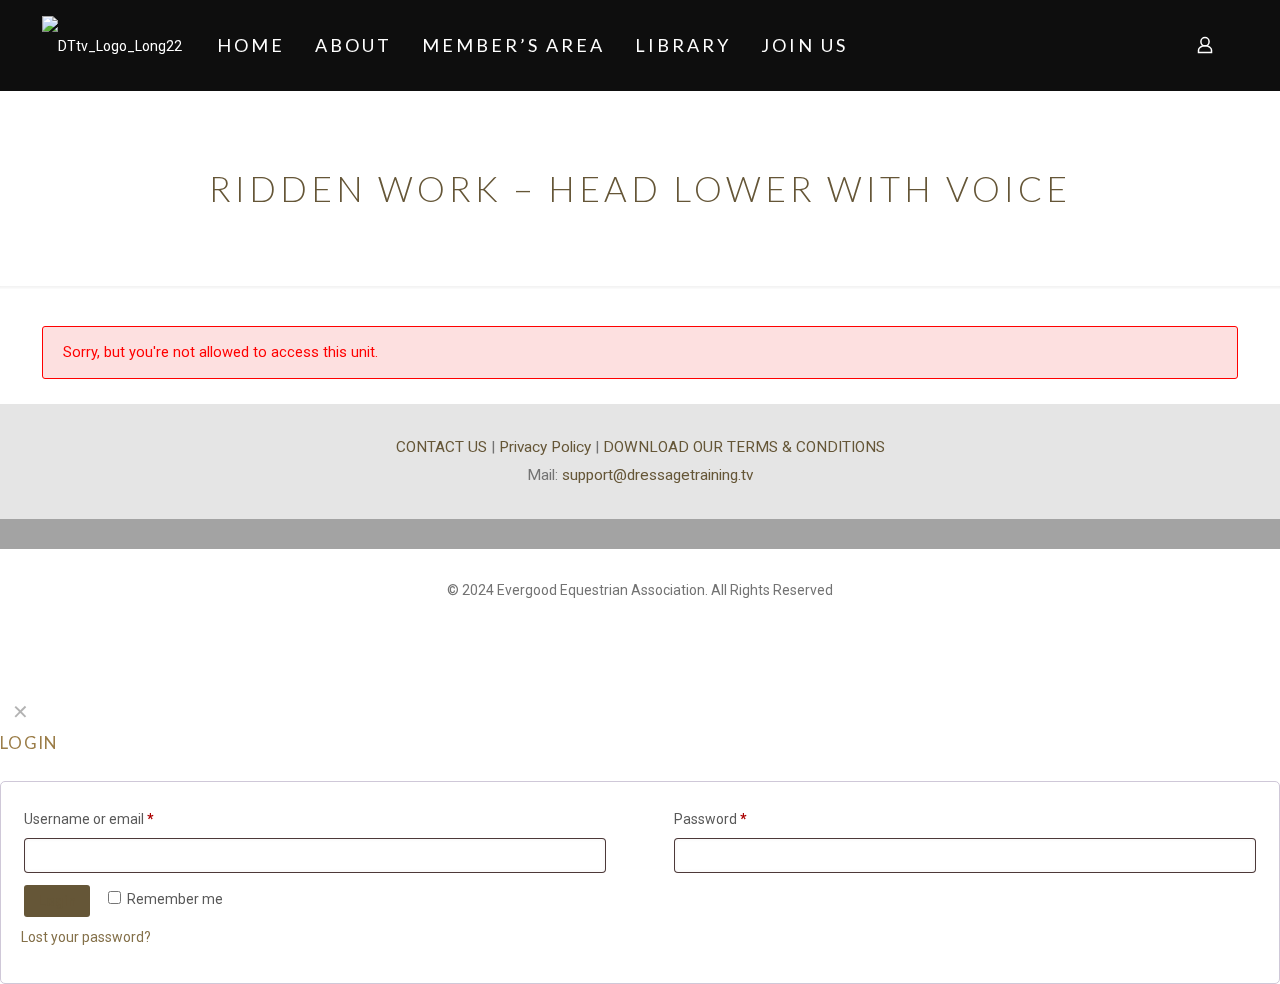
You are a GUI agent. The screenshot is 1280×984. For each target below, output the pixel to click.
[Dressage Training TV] (112, 45)
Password (710, 819)
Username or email (89, 819)
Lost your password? (86, 937)
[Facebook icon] (640, 621)
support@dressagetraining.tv (657, 475)
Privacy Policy (545, 447)
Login (57, 901)
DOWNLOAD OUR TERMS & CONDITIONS (744, 447)
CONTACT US (441, 447)
